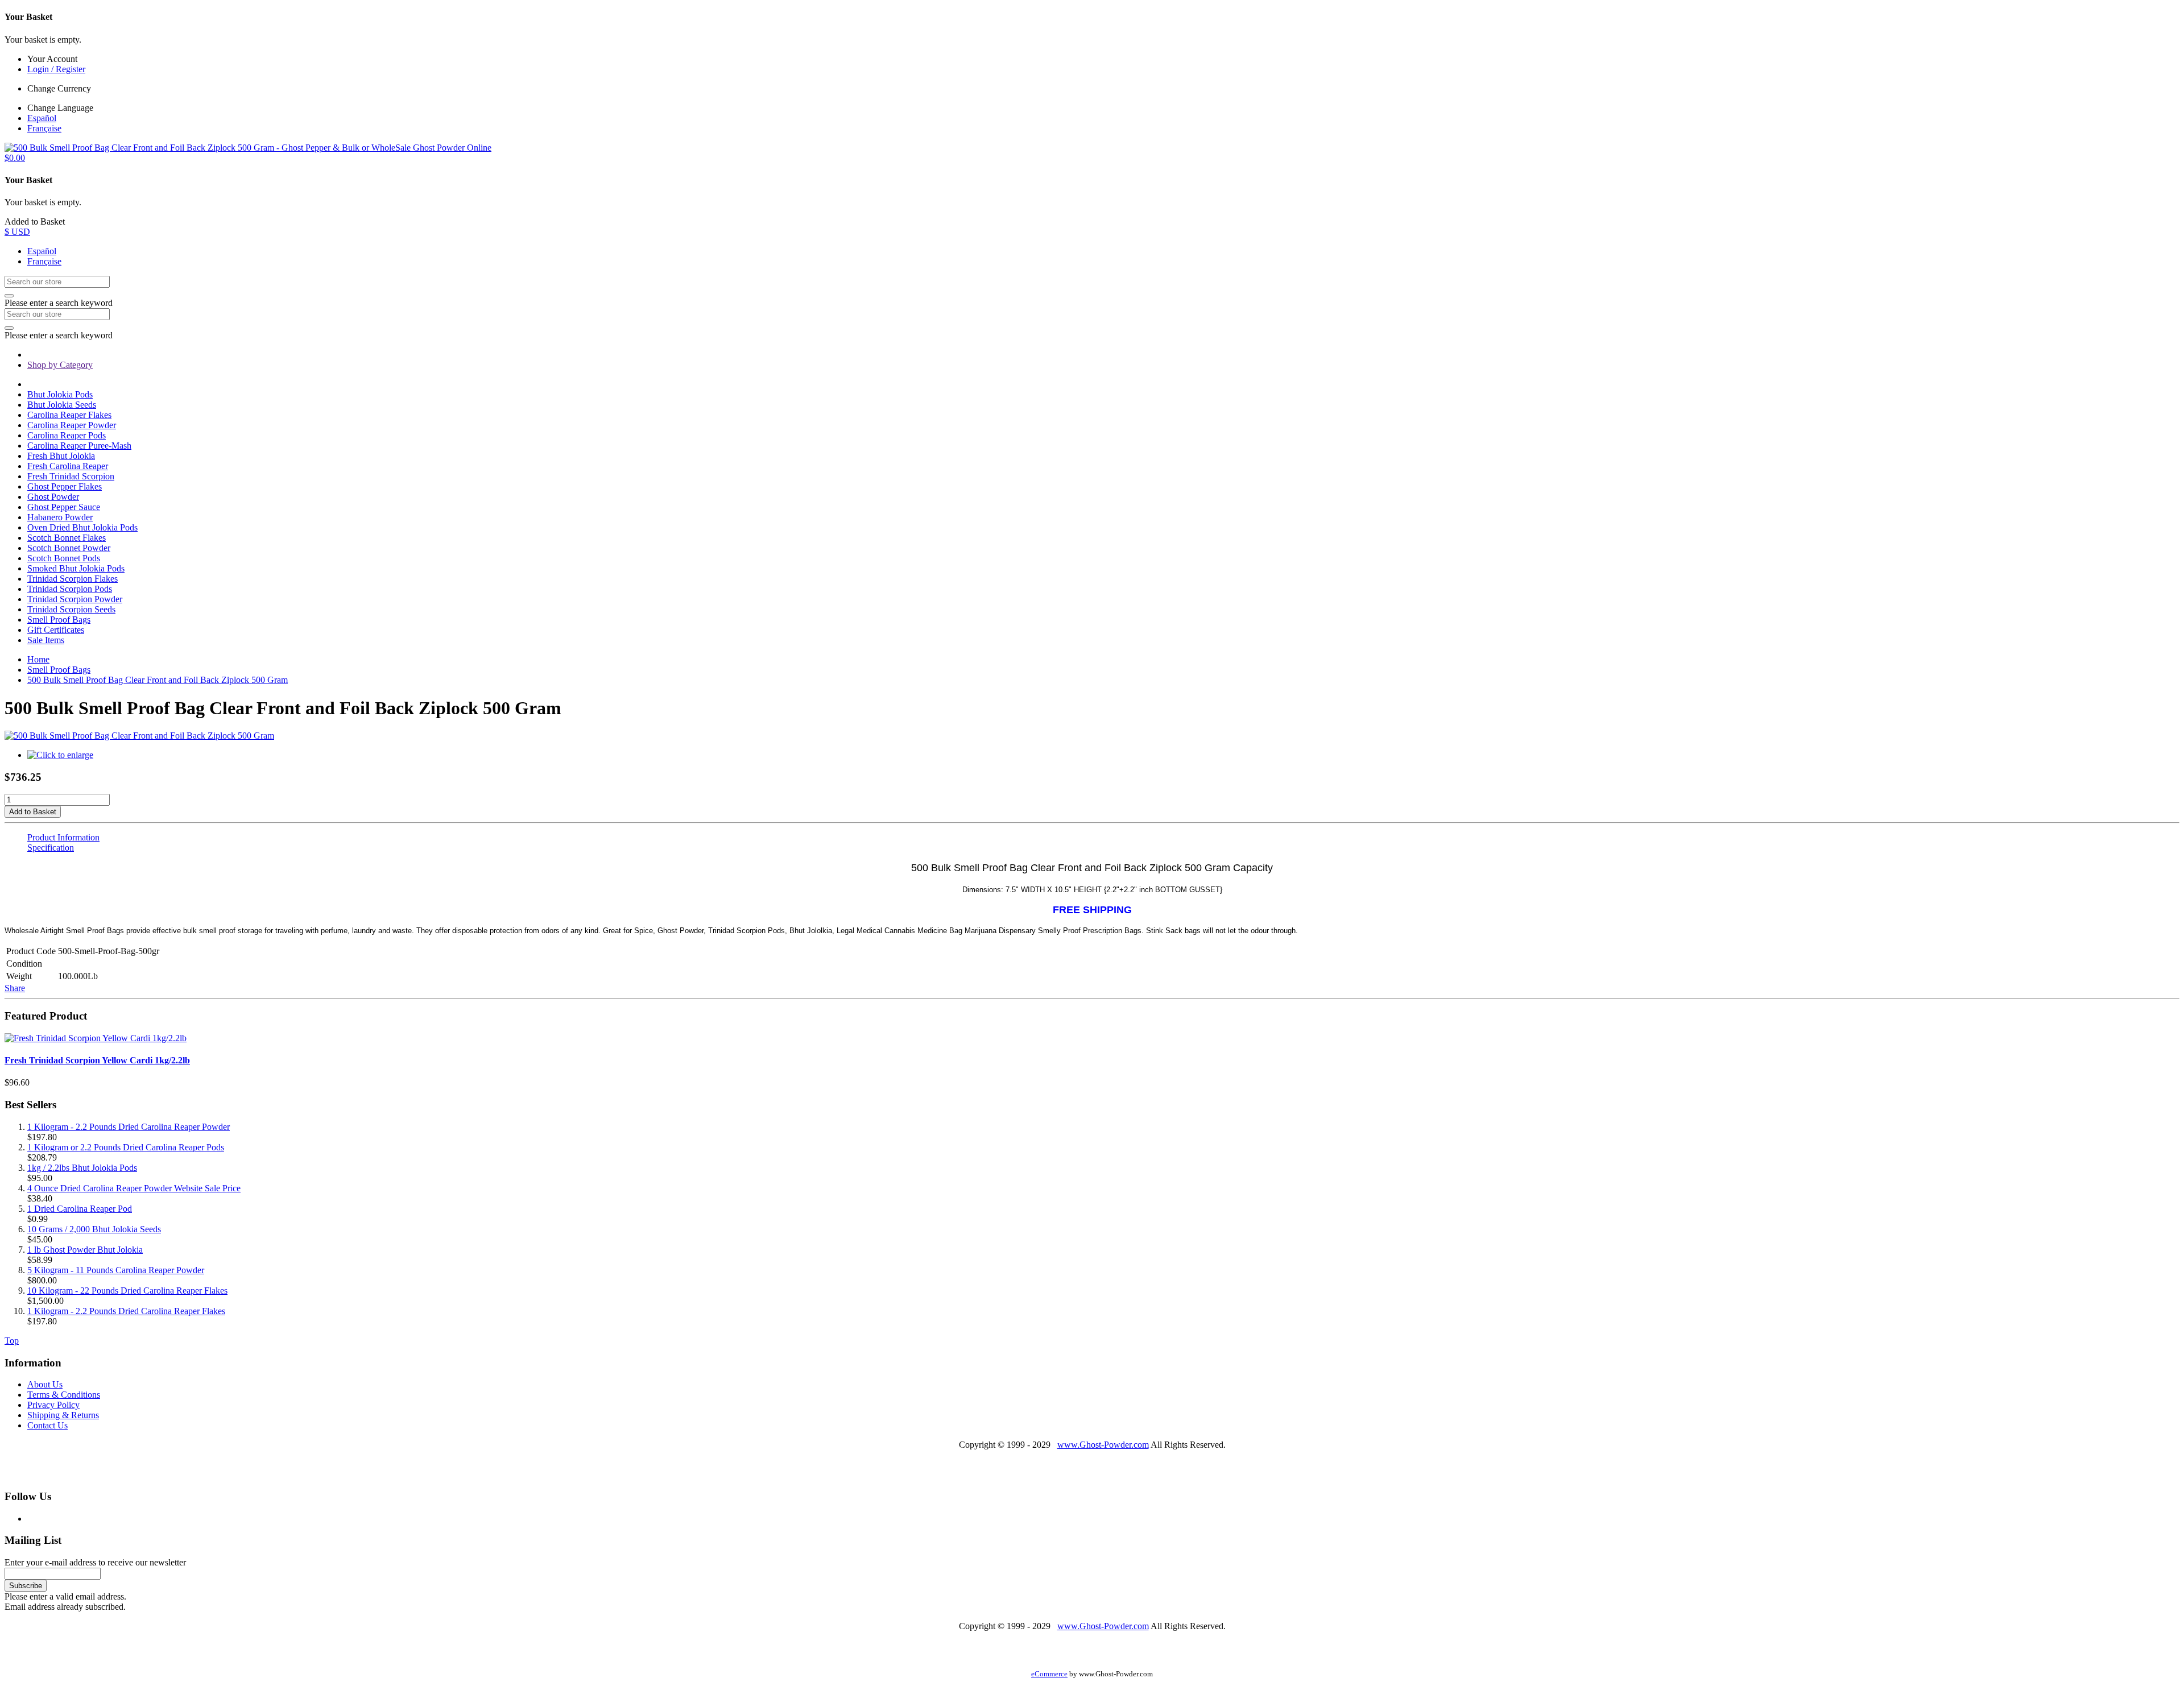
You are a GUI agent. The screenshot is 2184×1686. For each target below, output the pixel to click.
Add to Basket (33, 812)
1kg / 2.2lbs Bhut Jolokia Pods (82, 1168)
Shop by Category (60, 365)
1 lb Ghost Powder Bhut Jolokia (85, 1250)
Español (42, 118)
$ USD (17, 232)
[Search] (9, 296)
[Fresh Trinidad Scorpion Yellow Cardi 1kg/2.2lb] (96, 1038)
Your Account (52, 59)
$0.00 (15, 158)
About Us (45, 1384)
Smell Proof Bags (59, 620)
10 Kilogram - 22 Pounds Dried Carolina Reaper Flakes (127, 1291)
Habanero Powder (60, 517)
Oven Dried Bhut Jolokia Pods (82, 527)
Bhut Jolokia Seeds (62, 405)
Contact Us (47, 1425)
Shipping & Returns (63, 1415)
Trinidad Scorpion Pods (70, 589)
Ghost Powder (53, 497)
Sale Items (46, 640)
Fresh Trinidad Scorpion (71, 476)
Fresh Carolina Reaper (68, 466)
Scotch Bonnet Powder (69, 548)
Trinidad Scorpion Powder (75, 599)
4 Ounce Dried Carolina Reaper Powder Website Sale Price (134, 1188)
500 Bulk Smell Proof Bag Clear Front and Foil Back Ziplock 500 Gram (158, 680)
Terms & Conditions (64, 1395)
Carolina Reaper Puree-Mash (79, 446)
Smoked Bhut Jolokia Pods (76, 568)
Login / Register (56, 69)
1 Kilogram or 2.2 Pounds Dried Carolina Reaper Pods (126, 1147)
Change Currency (59, 88)
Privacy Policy (53, 1405)
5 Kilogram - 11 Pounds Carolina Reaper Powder (116, 1270)
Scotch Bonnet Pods (64, 558)
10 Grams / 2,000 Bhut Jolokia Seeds (94, 1229)
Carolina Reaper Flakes (69, 415)
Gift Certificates (56, 630)
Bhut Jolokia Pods (60, 394)
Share (15, 988)
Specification (51, 848)
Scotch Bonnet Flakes (67, 538)
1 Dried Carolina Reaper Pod (80, 1209)
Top (12, 1341)
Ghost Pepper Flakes (65, 486)
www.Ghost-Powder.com (1103, 1445)
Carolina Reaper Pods (67, 435)
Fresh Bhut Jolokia (61, 456)
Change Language (60, 108)
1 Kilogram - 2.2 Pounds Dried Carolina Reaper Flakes (126, 1311)
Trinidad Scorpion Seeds (71, 609)
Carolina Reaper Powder (72, 425)
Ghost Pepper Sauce (64, 507)
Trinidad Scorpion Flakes (73, 579)
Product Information (63, 837)
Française (44, 128)
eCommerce (1049, 1674)
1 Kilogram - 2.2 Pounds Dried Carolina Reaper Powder (129, 1127)
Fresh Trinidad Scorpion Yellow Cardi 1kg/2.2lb (97, 1060)
